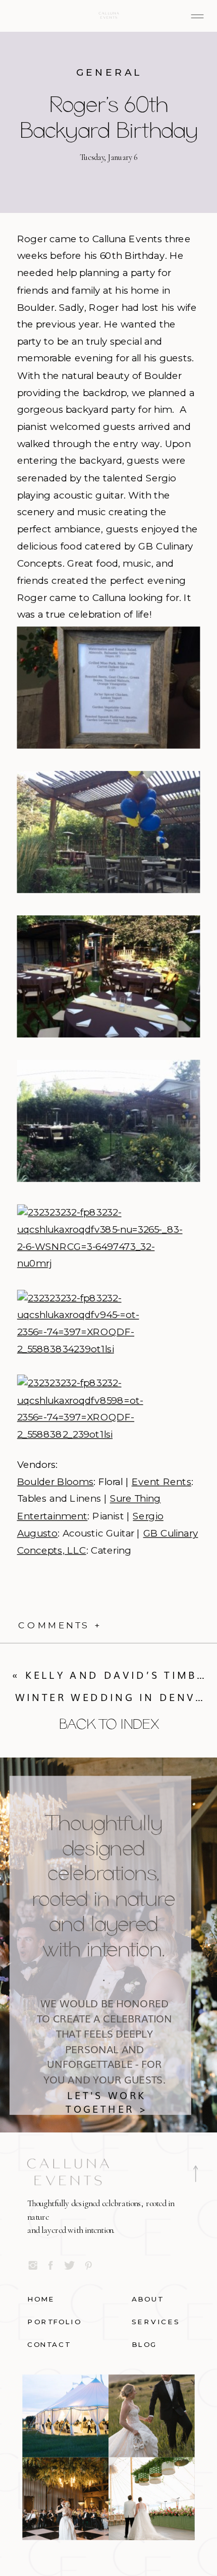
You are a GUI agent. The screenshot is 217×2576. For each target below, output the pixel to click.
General (109, 73)
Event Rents (161, 1482)
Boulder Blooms (56, 1482)
